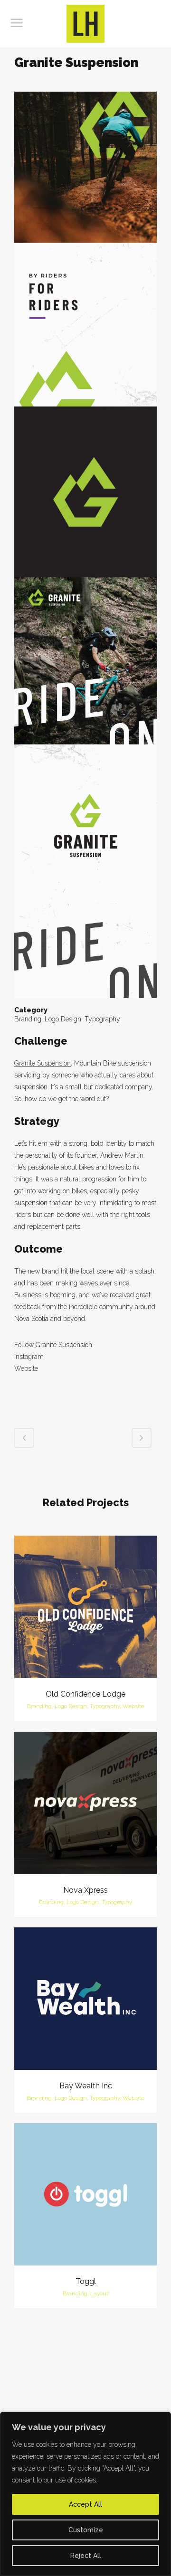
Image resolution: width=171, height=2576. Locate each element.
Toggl (86, 2281)
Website (26, 1368)
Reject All (86, 2556)
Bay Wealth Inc (86, 2086)
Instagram (29, 1357)
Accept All (85, 2504)
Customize (86, 2530)
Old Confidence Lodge (85, 1694)
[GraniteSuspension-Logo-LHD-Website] (85, 548)
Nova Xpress (85, 1890)
